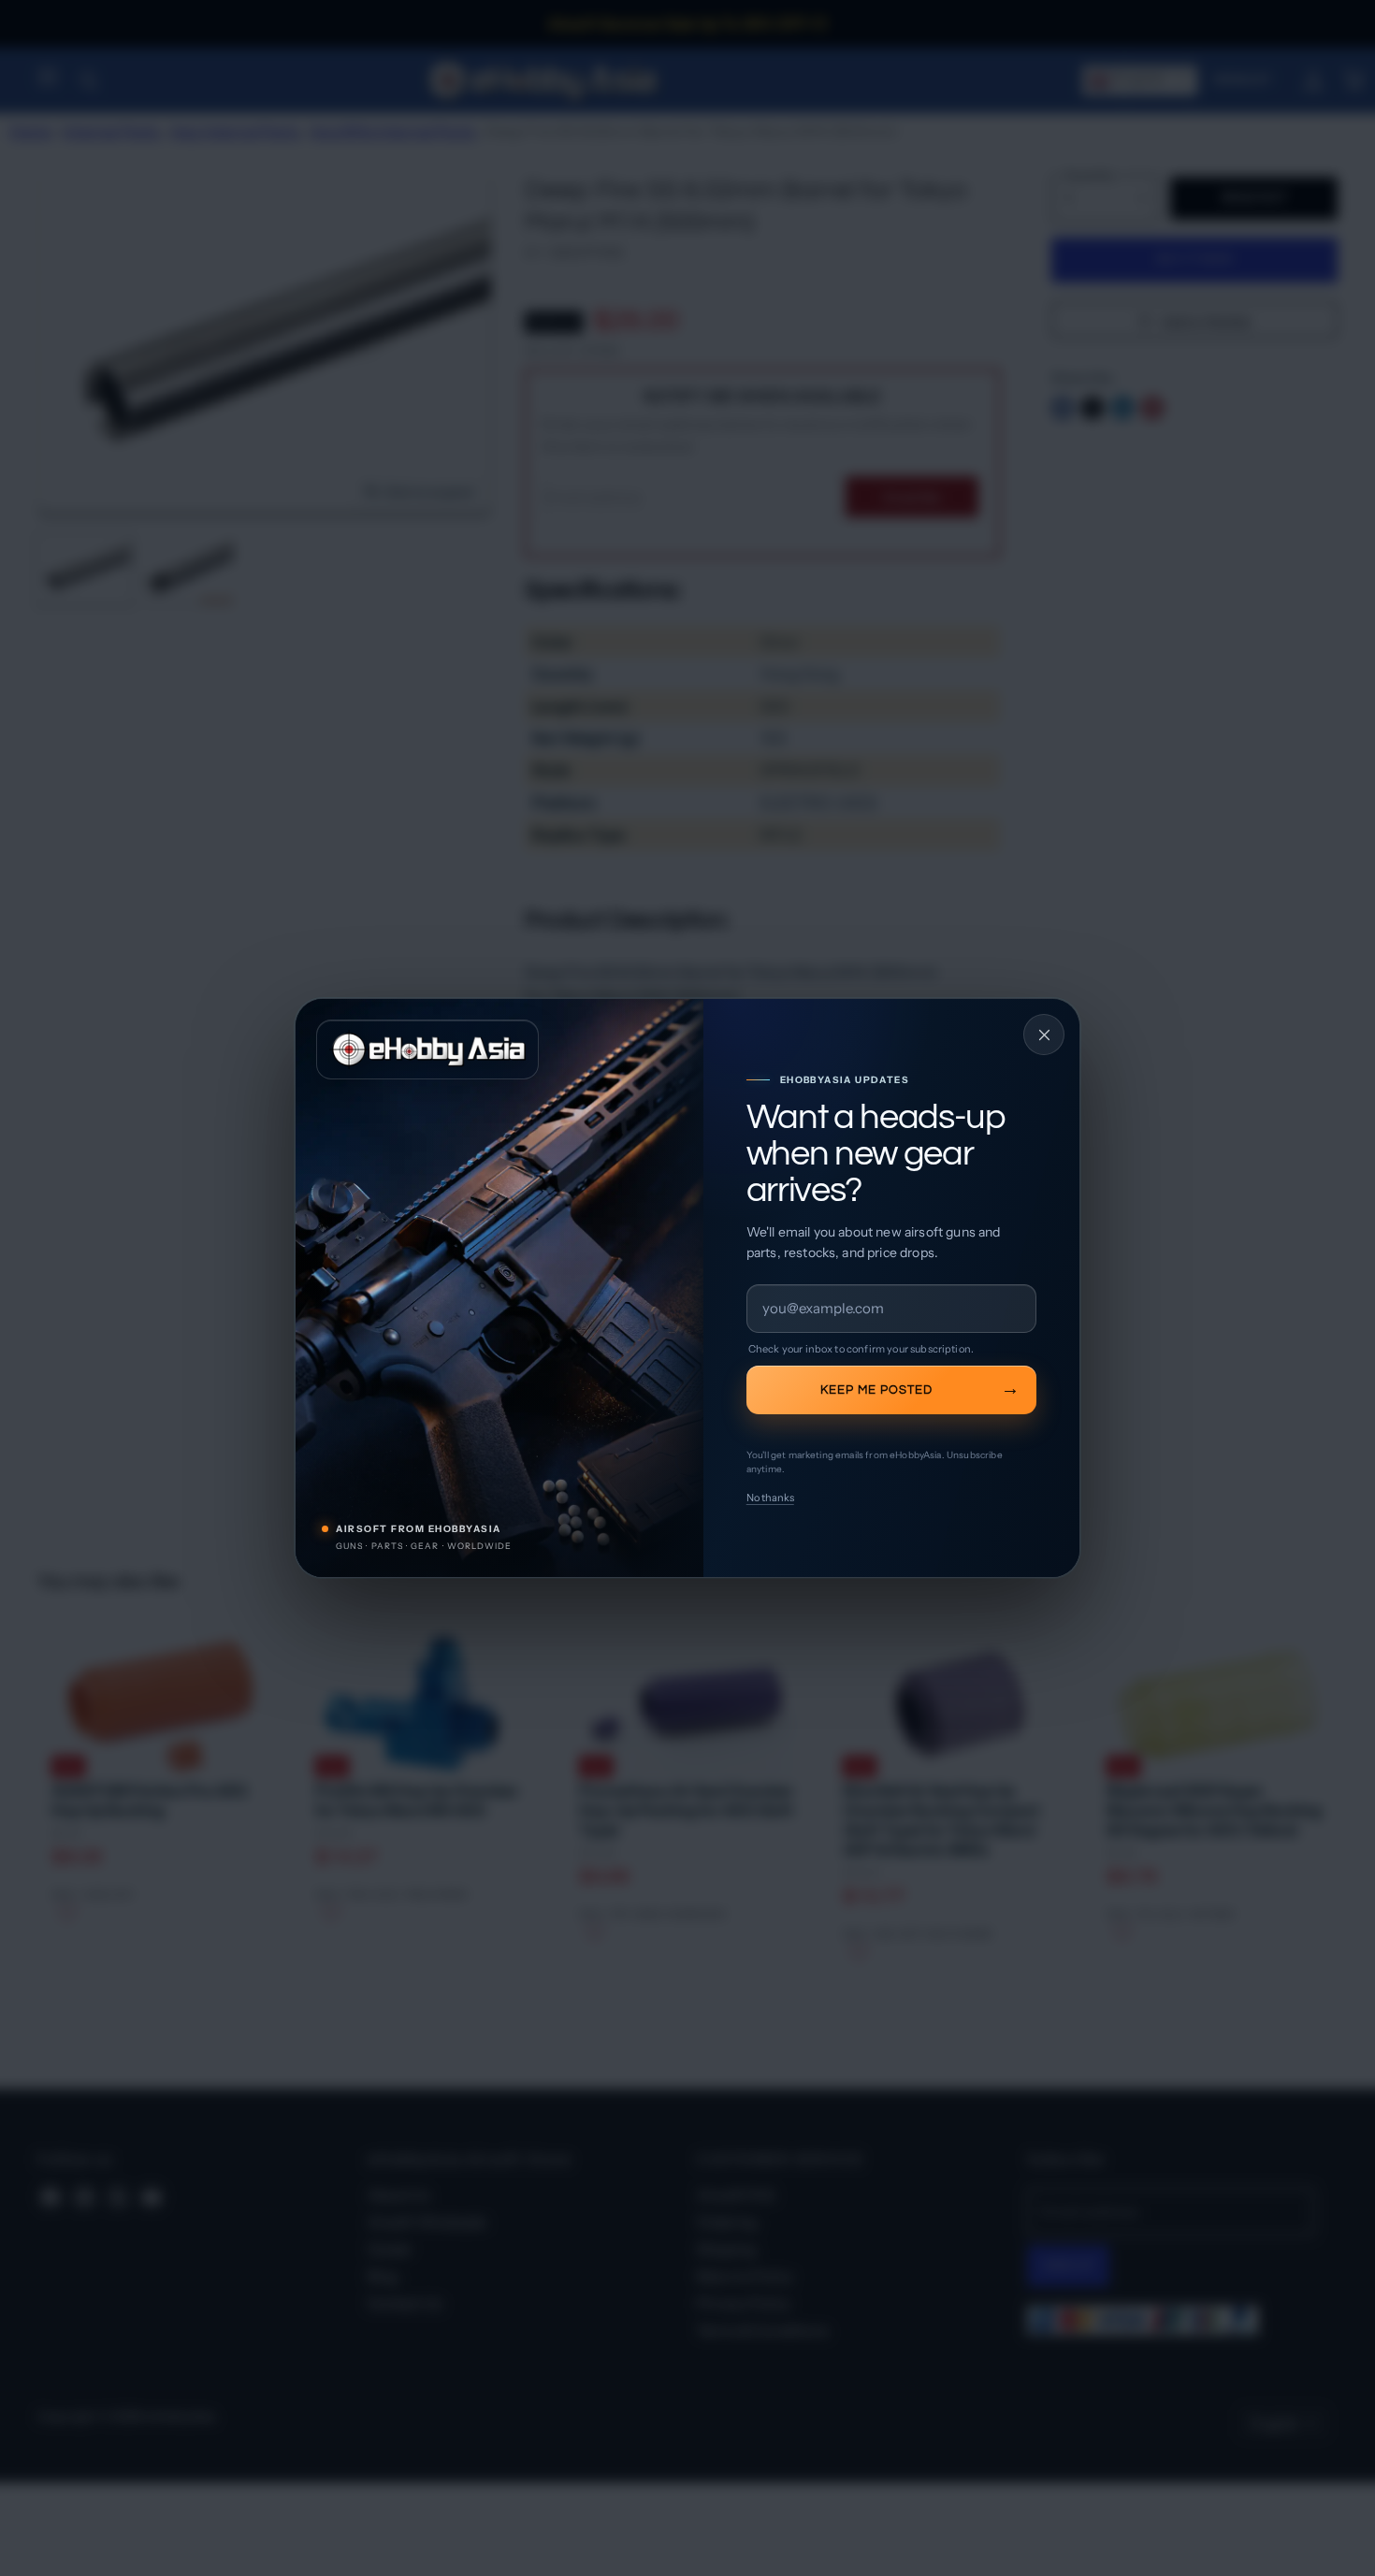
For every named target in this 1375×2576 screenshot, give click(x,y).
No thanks (770, 1498)
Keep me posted (876, 1390)
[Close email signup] (1044, 1035)
